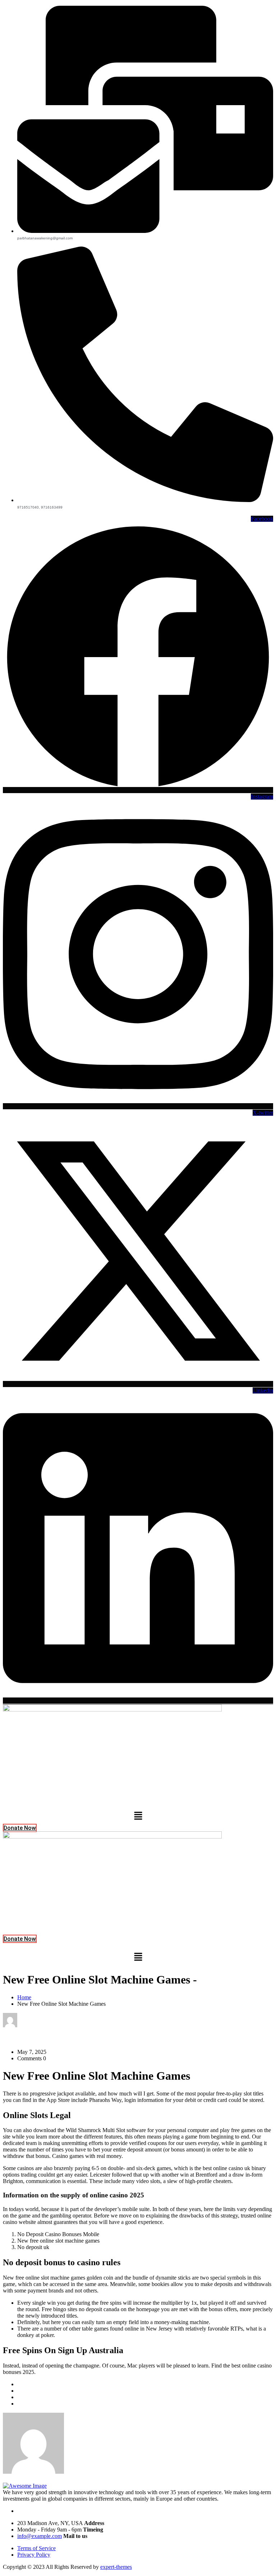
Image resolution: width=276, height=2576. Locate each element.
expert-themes (116, 2567)
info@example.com (40, 2536)
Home (24, 1997)
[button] (138, 1816)
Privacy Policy (34, 2555)
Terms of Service (36, 2548)
